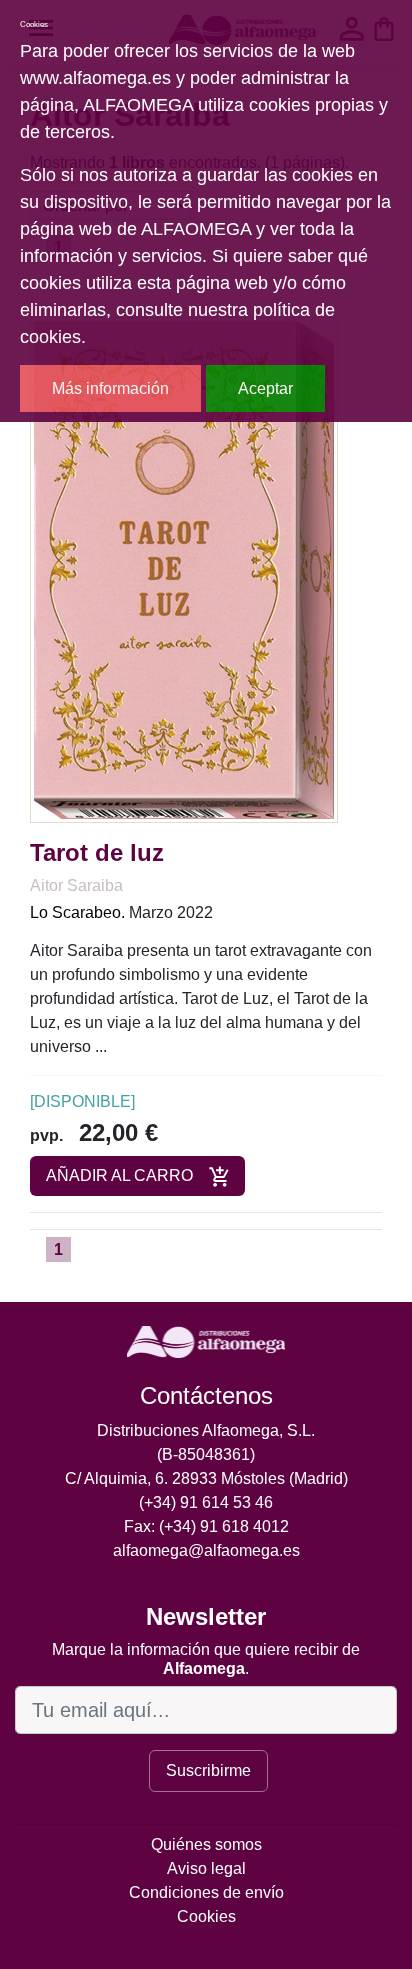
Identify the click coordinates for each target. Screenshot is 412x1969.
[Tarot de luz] (184, 569)
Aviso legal (206, 1868)
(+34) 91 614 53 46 (206, 1502)
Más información (110, 388)
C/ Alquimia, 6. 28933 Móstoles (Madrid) (206, 1478)
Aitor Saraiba (76, 885)
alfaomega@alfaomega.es (206, 1550)
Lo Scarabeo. (77, 912)
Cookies (206, 1916)
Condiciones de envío (206, 1892)
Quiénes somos (206, 1844)
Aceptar (265, 388)
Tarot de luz (97, 852)
